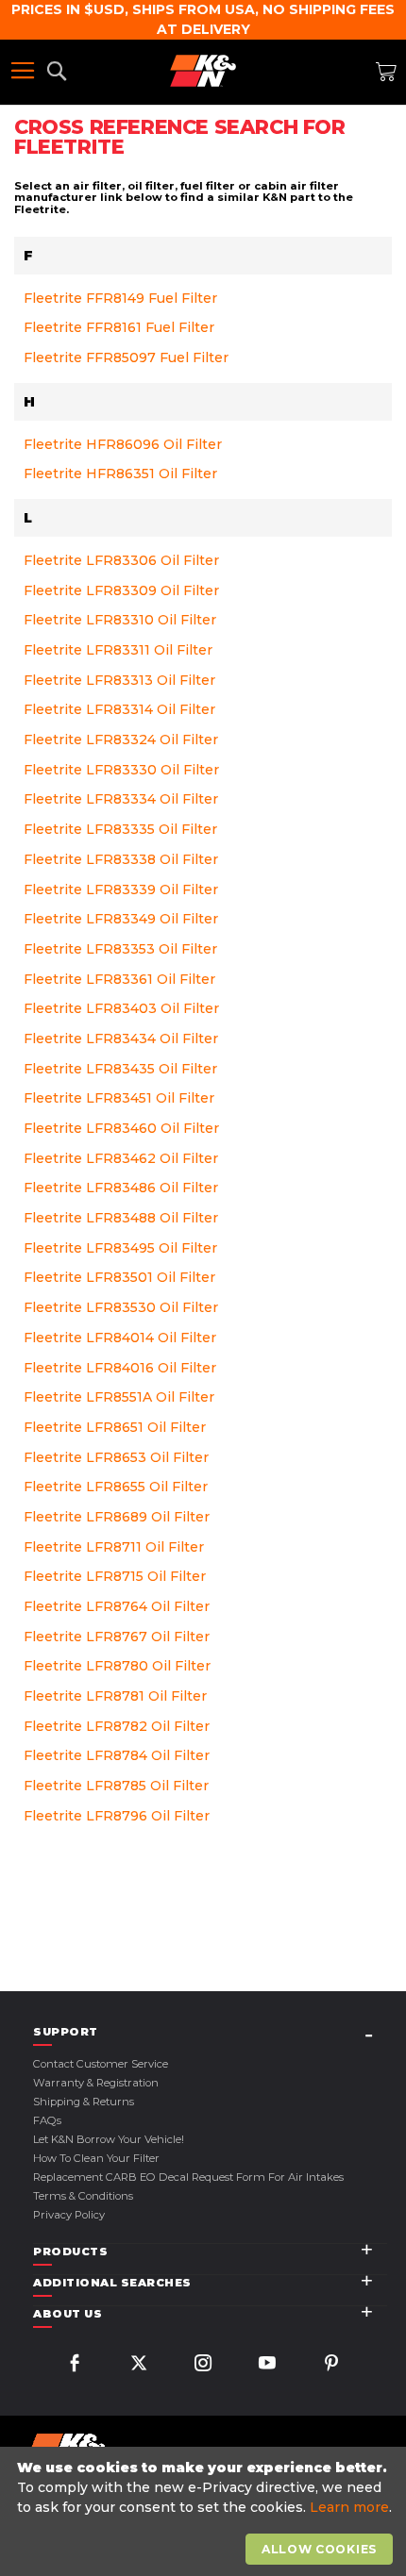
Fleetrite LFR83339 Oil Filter (121, 889)
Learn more (349, 2507)
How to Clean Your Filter (96, 2158)
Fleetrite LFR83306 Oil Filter (121, 560)
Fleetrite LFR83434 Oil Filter (121, 1039)
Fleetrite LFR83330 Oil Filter (121, 770)
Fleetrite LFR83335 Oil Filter (120, 829)
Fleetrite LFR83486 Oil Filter (121, 1188)
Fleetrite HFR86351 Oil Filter (120, 474)
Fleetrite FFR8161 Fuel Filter (119, 327)
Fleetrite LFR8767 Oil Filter (117, 1637)
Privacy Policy (69, 2215)
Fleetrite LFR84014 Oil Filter (120, 1338)
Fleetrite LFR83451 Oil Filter (119, 1098)
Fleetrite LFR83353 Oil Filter (120, 949)
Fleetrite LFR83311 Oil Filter (118, 650)
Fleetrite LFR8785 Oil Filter (116, 1786)
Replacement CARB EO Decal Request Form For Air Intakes (188, 2177)
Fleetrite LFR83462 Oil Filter (121, 1158)
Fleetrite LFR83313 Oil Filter (119, 680)
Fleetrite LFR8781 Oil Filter (115, 1696)
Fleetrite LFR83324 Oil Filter (121, 740)
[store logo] (203, 71)
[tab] (210, 2032)
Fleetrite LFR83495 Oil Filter (120, 1248)
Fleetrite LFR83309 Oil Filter (121, 590)
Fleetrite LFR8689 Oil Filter (117, 1517)
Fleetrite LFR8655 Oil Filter (116, 1487)
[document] (205, 2512)
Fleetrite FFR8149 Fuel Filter (120, 298)
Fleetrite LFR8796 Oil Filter (117, 1816)
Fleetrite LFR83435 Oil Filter (120, 1069)
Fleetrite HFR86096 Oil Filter (123, 444)
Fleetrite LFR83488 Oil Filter (121, 1218)
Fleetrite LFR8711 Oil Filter (114, 1547)
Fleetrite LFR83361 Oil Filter (119, 979)
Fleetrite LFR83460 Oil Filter (121, 1128)
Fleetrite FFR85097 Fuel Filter (126, 357)
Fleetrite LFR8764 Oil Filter (117, 1606)
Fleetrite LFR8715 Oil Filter (115, 1576)
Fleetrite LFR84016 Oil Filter (120, 1368)
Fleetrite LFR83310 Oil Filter (120, 620)
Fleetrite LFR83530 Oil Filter (121, 1307)
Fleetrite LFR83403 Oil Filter (121, 1008)
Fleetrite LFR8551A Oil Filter (119, 1397)
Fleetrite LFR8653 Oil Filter (116, 1457)
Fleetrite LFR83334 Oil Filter (121, 799)
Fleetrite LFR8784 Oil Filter (117, 1755)
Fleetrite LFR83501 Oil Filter (119, 1277)
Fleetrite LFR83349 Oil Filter (121, 919)
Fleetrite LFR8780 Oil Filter (117, 1666)
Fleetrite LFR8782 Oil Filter (117, 1726)
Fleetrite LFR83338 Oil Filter (121, 859)
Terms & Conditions (83, 2196)
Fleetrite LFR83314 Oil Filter (119, 709)
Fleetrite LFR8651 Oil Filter (115, 1427)
